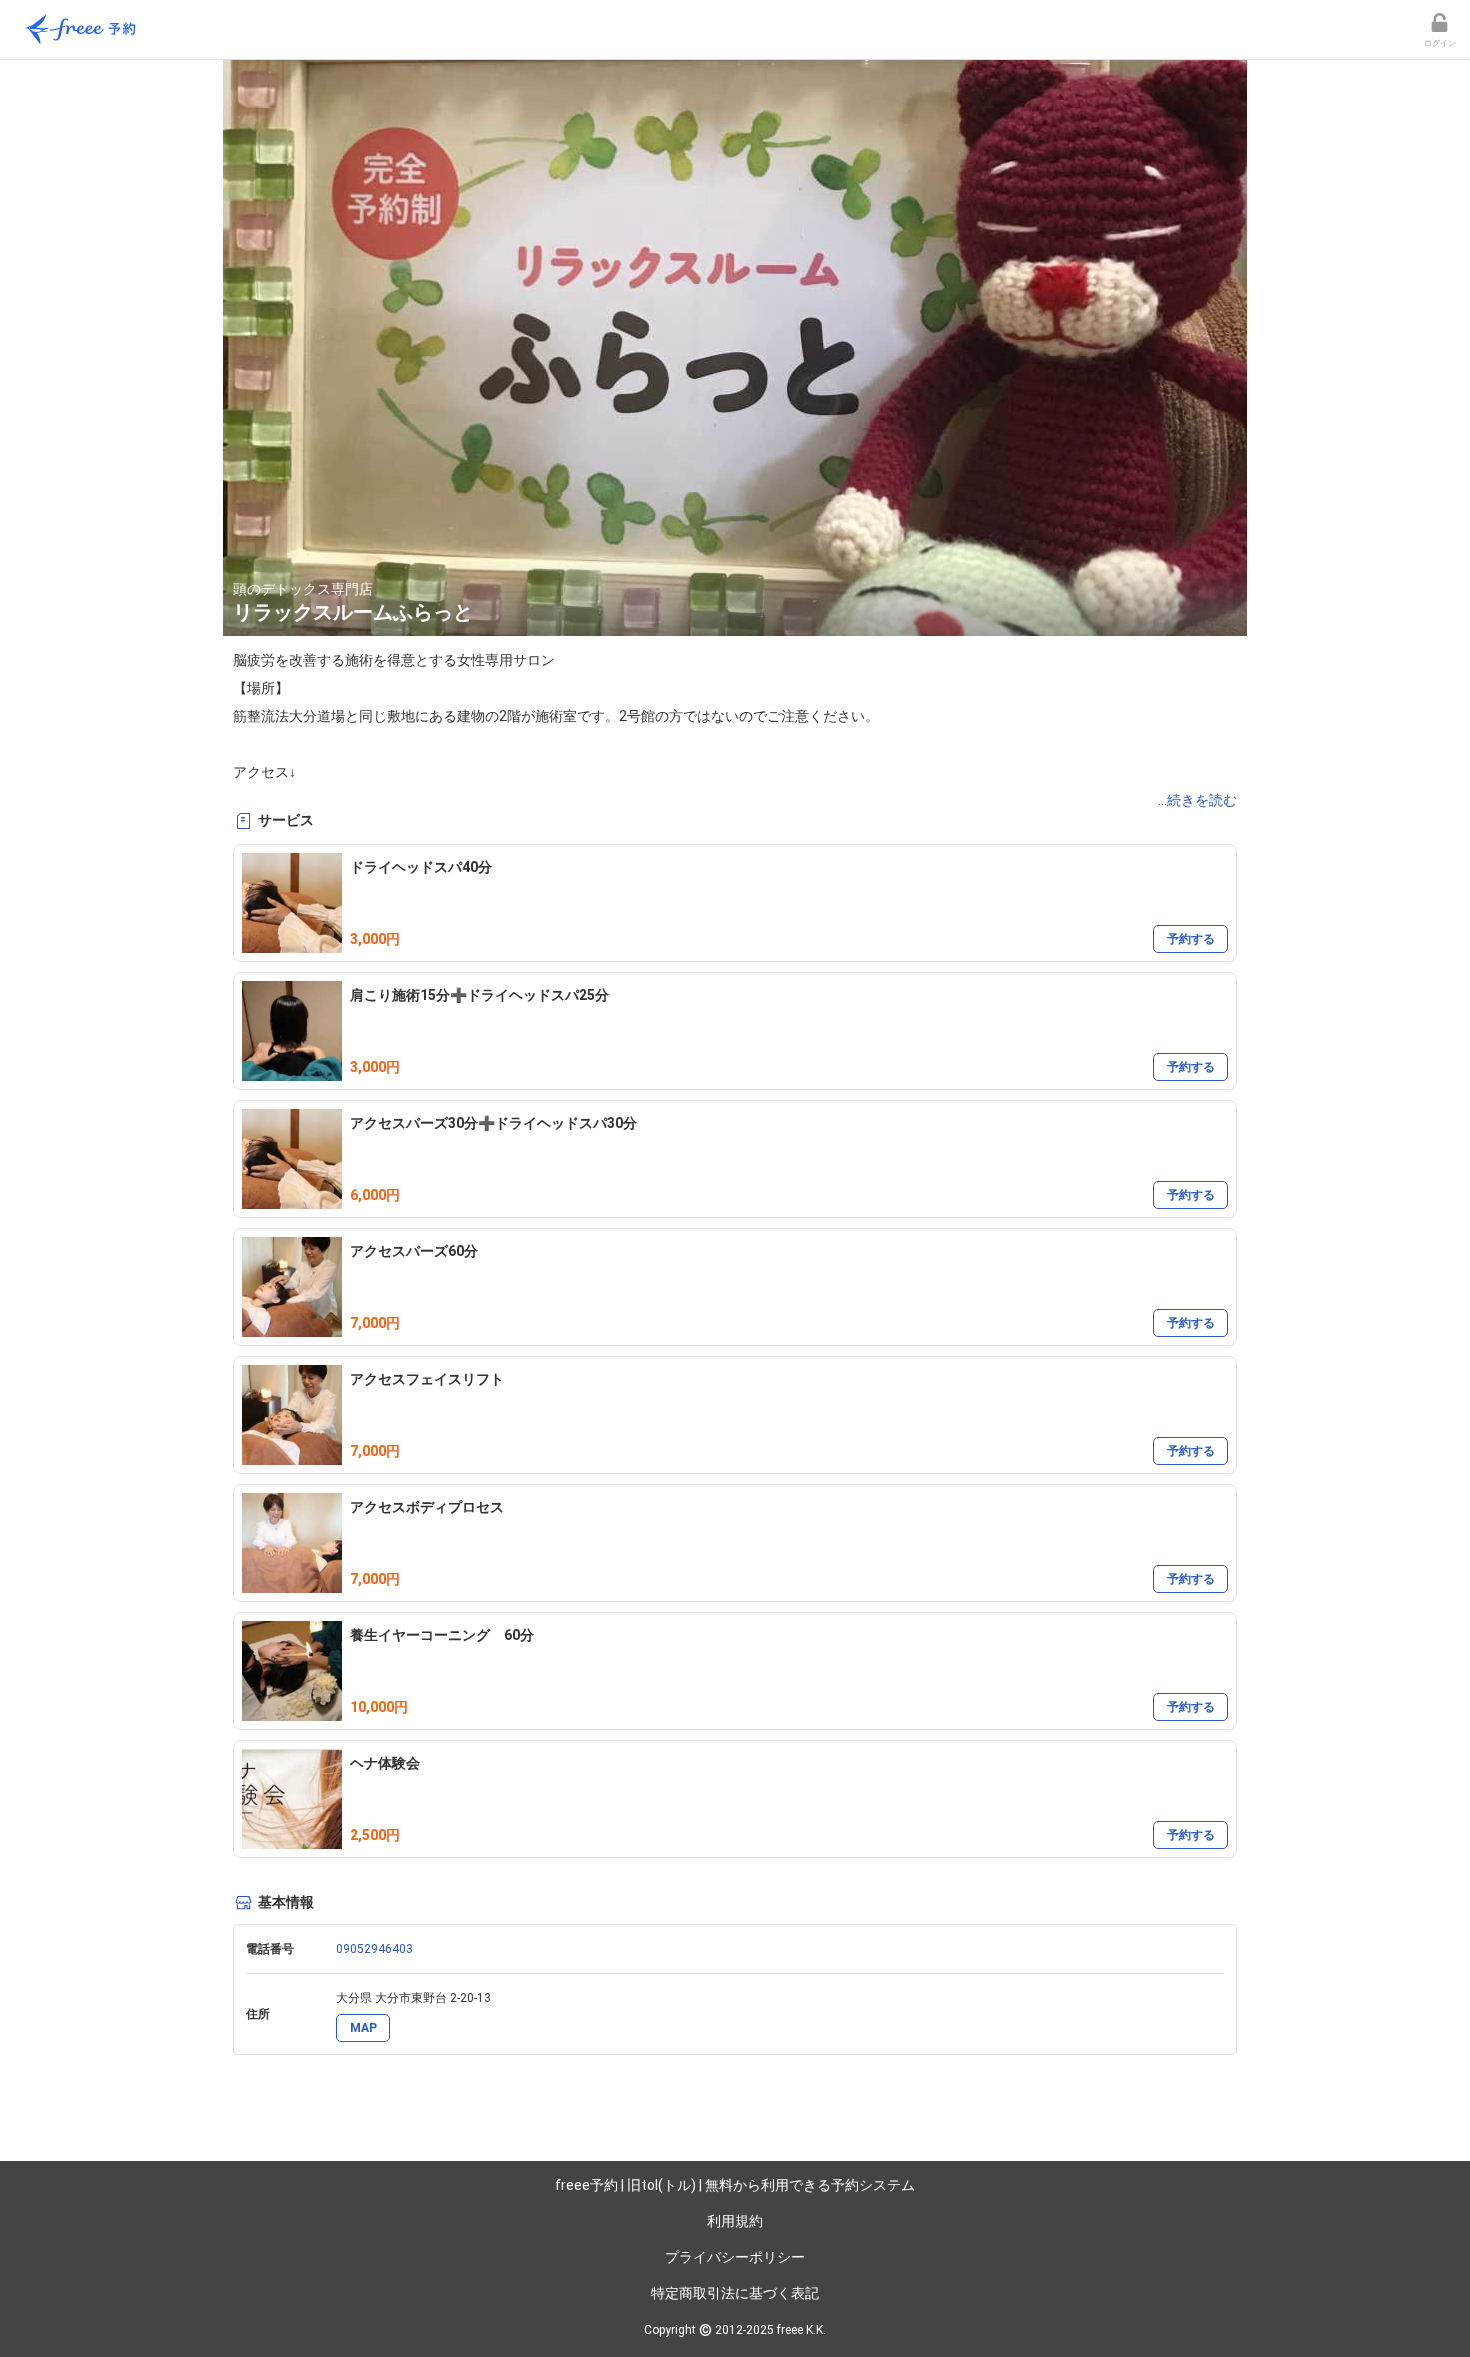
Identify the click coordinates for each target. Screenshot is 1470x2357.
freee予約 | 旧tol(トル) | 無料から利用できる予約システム (735, 2185)
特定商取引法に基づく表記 (735, 2293)
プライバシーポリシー (735, 2257)
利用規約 (735, 2221)
